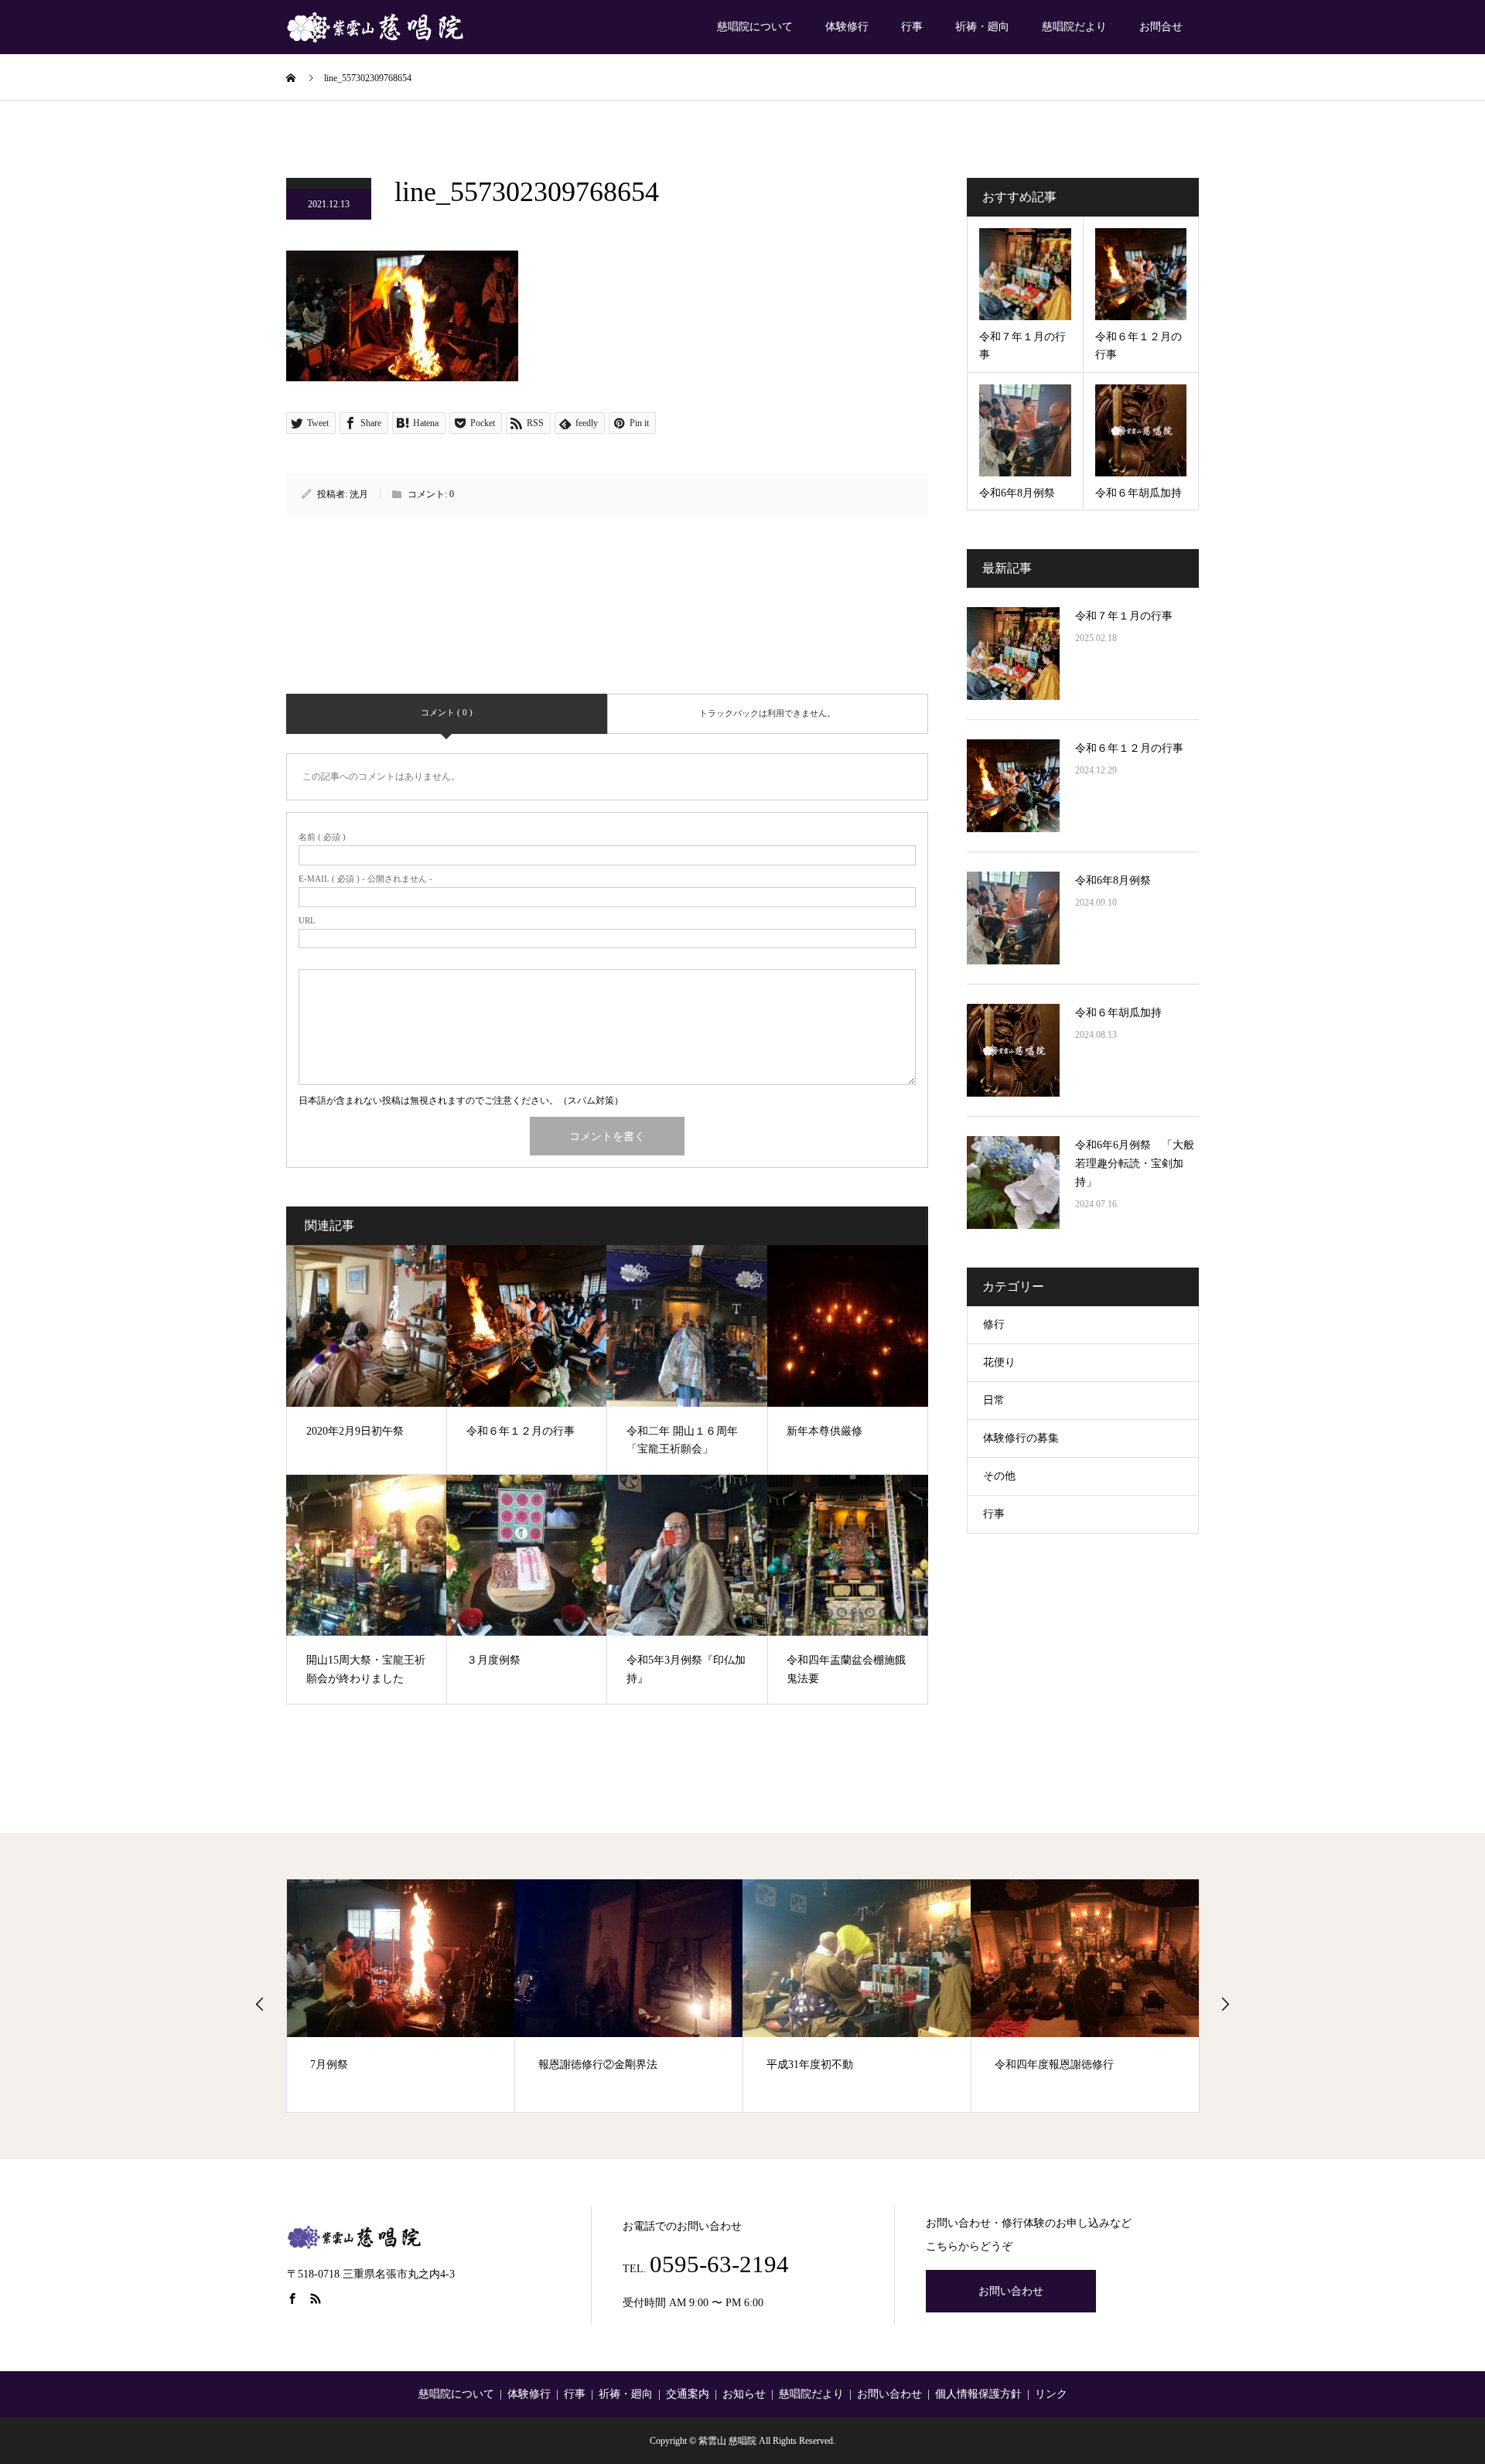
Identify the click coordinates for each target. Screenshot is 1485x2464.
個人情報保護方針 (978, 2394)
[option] (401, 1996)
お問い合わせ (1011, 2291)
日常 (994, 1400)
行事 (912, 27)
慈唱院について (755, 27)
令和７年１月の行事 (1124, 616)
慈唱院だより (1074, 27)
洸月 (359, 494)
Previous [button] (260, 2004)
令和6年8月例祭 (1113, 880)
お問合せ (1161, 27)
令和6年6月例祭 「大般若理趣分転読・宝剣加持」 (1135, 1164)
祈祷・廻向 (982, 27)
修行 (994, 1324)
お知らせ (744, 2394)
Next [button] (1225, 2004)
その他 (999, 1476)
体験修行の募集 (1021, 1438)
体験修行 (847, 27)
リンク (1051, 2394)
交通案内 (688, 2394)
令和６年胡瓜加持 (1118, 1013)
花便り (999, 1362)
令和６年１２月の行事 (1129, 748)
